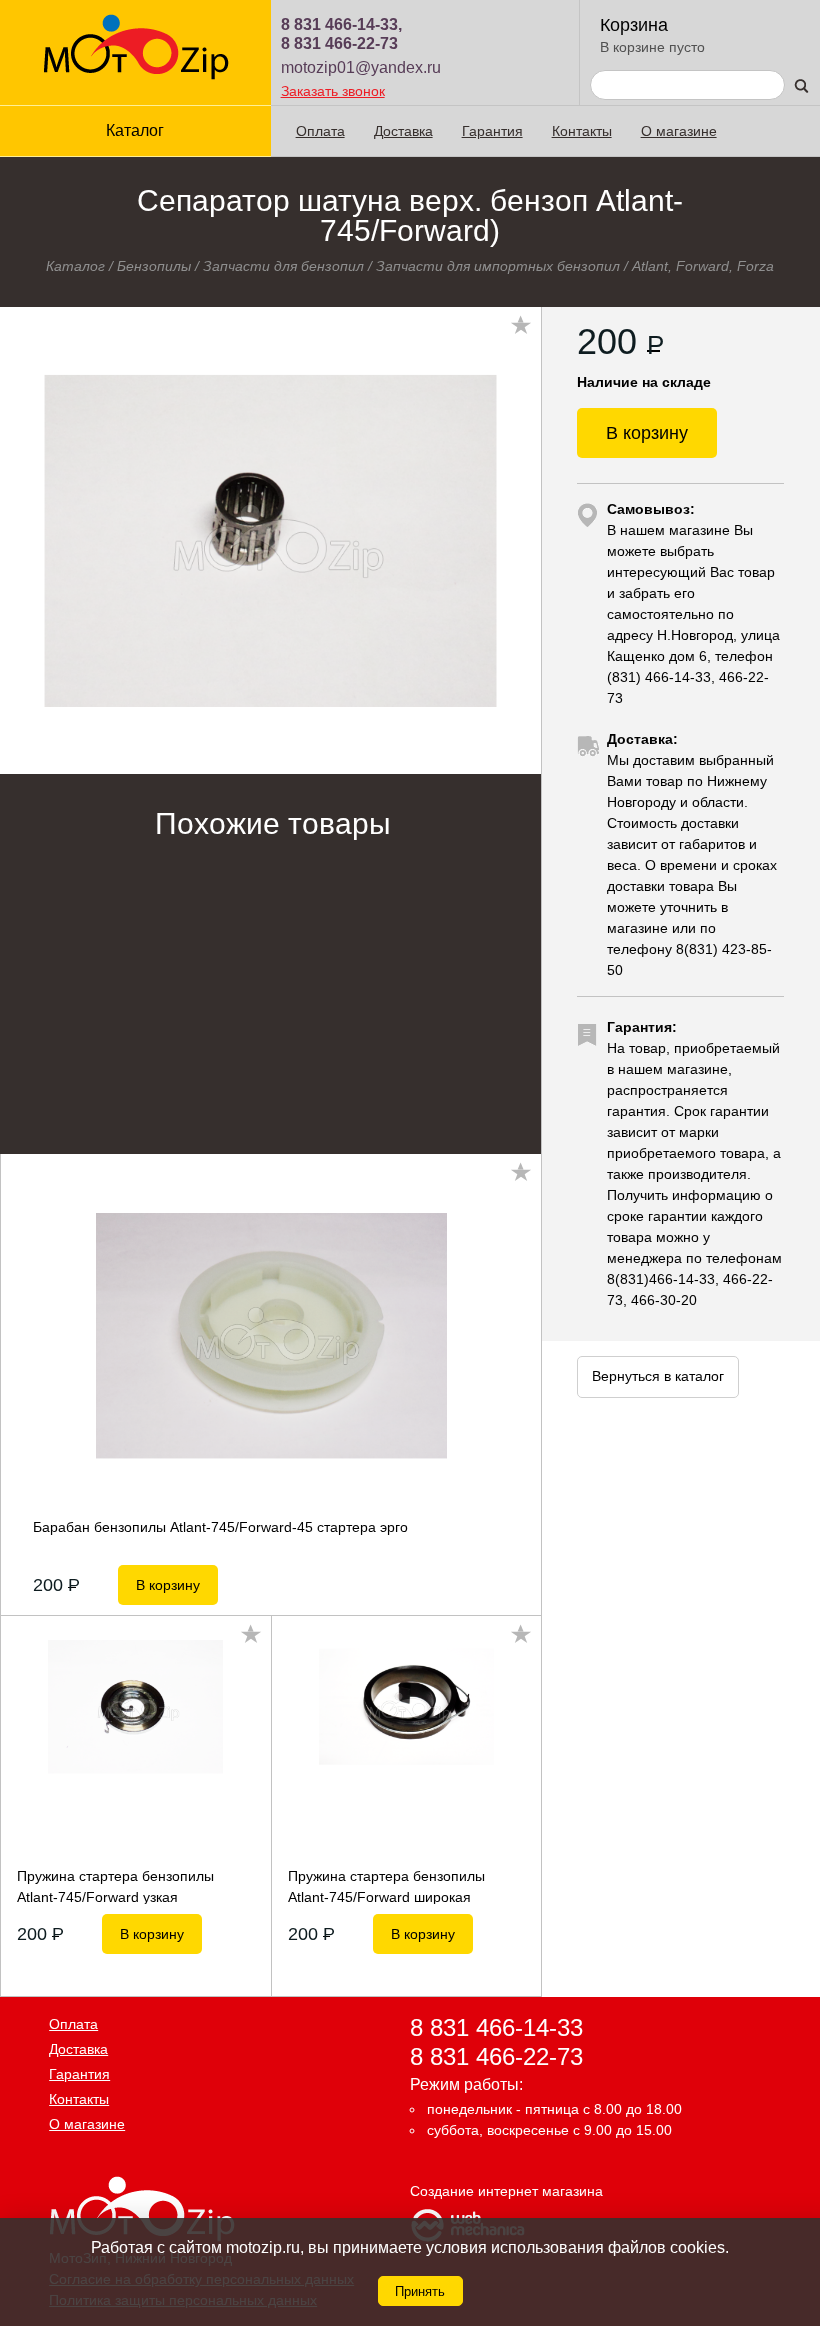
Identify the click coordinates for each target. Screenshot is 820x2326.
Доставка (403, 131)
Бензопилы (154, 266)
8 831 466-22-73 (339, 43)
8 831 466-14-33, (341, 24)
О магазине (679, 131)
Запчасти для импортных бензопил (498, 266)
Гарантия (492, 131)
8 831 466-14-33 (496, 2026)
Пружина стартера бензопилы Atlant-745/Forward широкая (386, 1886)
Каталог (75, 266)
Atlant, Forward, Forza (703, 266)
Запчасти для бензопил (283, 266)
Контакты (582, 131)
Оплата (320, 131)
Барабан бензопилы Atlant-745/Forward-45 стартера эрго (220, 1527)
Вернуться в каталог (658, 1376)
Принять (420, 2291)
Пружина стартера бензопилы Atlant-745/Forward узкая (115, 1886)
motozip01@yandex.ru (361, 67)
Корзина (634, 25)
